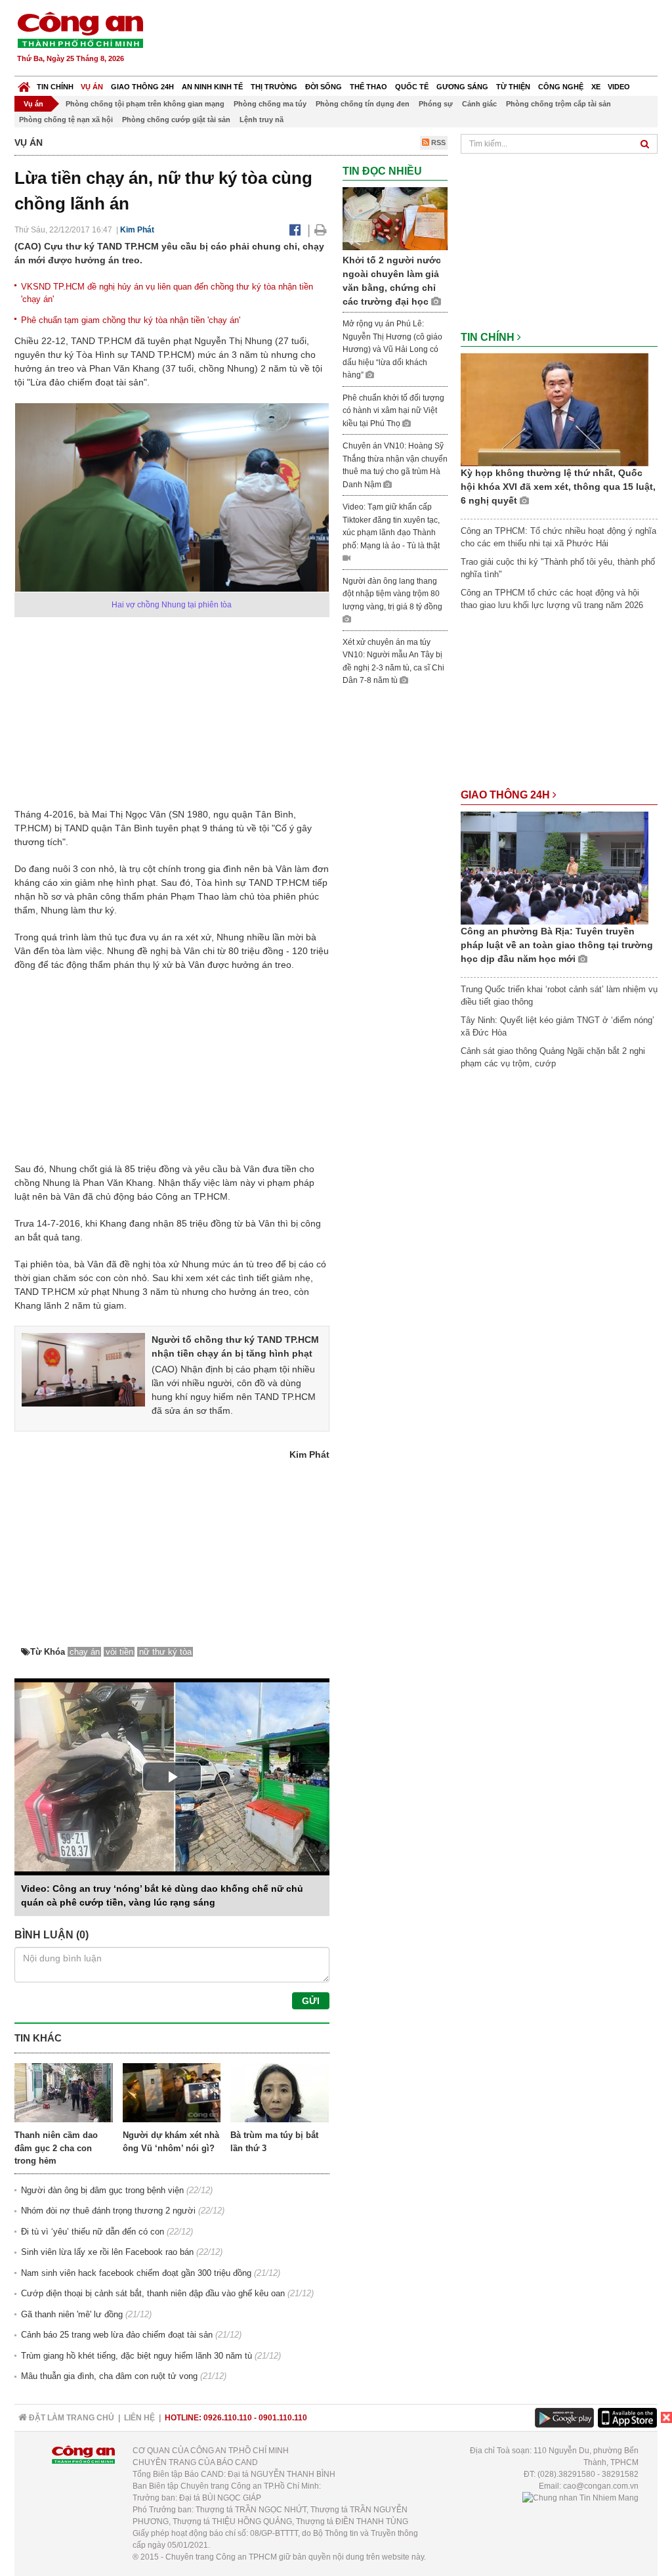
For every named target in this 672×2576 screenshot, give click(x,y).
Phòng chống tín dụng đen (363, 104)
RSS (437, 142)
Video (619, 87)
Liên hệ (139, 2418)
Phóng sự (436, 104)
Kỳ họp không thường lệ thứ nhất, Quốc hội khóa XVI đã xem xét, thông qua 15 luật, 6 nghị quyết (558, 487)
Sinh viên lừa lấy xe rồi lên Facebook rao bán (107, 2252)
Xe (596, 87)
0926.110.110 (228, 2418)
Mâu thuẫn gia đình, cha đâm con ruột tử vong (109, 2376)
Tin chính (55, 87)
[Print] (321, 230)
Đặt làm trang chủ (71, 2418)
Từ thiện (513, 87)
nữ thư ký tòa (165, 1652)
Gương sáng (462, 87)
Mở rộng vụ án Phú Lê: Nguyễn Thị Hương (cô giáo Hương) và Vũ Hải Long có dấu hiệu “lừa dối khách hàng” (392, 349)
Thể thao (368, 87)
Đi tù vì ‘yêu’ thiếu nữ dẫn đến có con (93, 2232)
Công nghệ (561, 87)
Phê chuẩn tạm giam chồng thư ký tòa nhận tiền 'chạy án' (131, 320)
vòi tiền (119, 1652)
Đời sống (324, 87)
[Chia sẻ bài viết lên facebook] (295, 230)
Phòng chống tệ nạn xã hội (66, 120)
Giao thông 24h (142, 87)
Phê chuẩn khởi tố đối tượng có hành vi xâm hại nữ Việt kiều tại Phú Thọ (393, 411)
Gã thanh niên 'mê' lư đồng (72, 2314)
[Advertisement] (419, 39)
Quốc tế (412, 87)
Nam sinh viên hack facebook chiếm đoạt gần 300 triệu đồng (136, 2273)
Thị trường (274, 87)
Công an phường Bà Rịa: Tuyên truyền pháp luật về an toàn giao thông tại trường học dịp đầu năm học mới (557, 945)
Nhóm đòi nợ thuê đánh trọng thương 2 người (108, 2211)
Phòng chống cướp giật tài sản (176, 120)
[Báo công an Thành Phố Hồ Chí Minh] (80, 29)
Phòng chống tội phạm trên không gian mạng (145, 104)
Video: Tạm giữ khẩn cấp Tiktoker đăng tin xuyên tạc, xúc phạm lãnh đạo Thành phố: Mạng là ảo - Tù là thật (391, 526)
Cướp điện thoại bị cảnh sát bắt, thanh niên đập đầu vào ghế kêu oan (153, 2293)
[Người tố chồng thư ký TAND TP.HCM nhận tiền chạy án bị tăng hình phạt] (83, 1369)
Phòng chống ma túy (270, 104)
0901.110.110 (283, 2418)
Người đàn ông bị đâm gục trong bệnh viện (102, 2190)
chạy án (85, 1652)
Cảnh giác (479, 104)
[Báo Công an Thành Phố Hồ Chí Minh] (24, 84)
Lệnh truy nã (262, 120)
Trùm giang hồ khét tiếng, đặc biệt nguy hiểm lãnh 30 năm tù (136, 2356)
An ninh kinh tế (212, 87)
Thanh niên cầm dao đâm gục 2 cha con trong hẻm (56, 2148)
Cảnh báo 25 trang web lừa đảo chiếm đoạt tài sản (117, 2335)
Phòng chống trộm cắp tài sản (558, 104)
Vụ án (92, 87)
